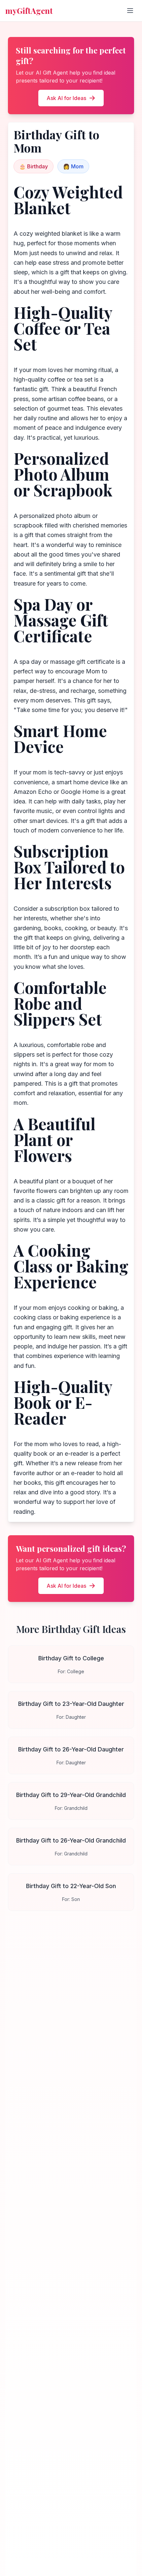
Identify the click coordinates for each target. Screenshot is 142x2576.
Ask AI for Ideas (66, 98)
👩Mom (73, 166)
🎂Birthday (34, 166)
